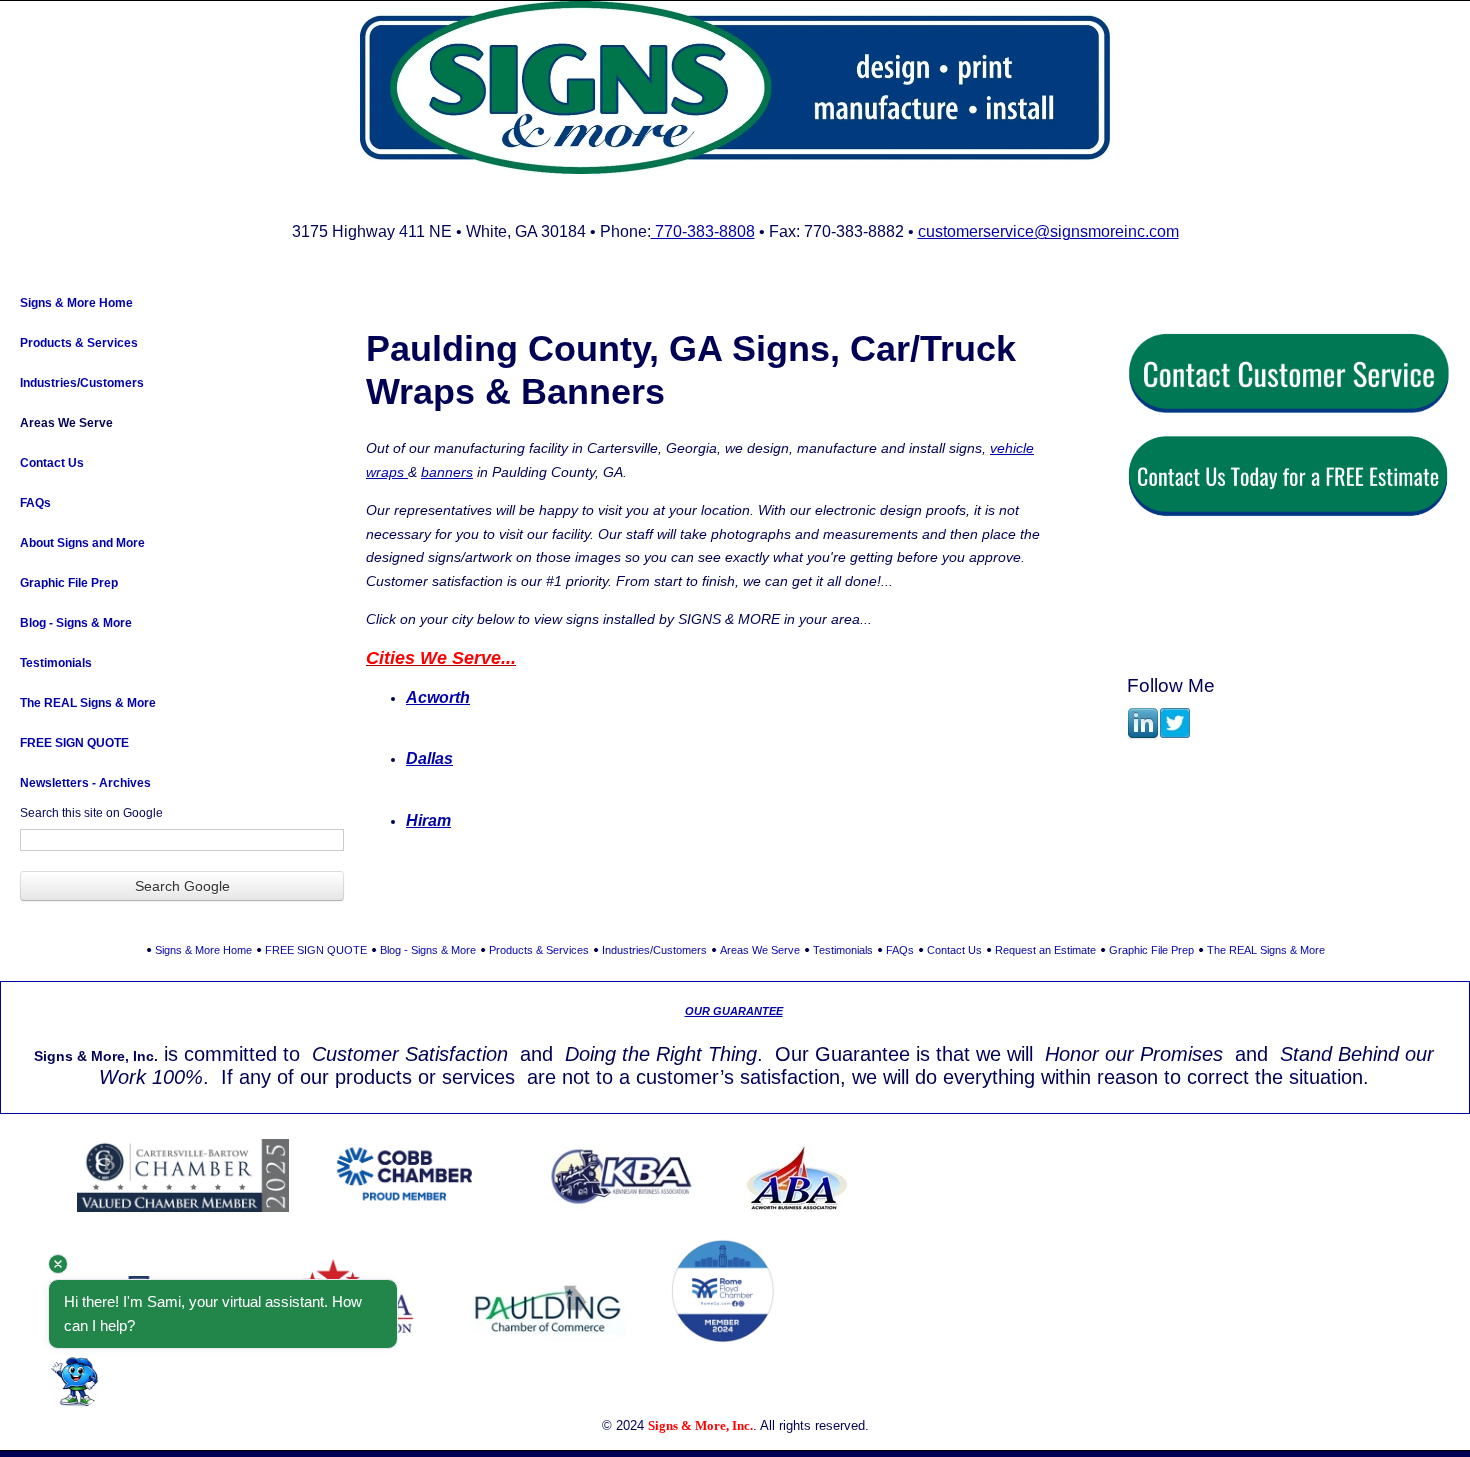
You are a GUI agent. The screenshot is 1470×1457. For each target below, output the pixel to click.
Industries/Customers (654, 950)
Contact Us (954, 950)
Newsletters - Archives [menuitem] (85, 783)
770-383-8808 (703, 231)
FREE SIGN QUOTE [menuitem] (74, 743)
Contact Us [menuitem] (52, 463)
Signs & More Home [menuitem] (76, 303)
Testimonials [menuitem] (56, 663)
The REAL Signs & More (1266, 950)
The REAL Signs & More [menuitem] (88, 703)
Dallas (429, 758)
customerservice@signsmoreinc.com (1048, 231)
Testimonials (843, 950)
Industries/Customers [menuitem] (82, 383)
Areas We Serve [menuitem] (66, 423)
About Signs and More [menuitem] (82, 543)
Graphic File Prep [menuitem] (69, 583)
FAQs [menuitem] (35, 503)
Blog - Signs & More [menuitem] (76, 623)
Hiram (428, 820)
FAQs (900, 950)
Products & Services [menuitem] (79, 343)
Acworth (438, 697)
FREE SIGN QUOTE (316, 950)
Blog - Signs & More (428, 950)
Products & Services (539, 950)
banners (447, 472)
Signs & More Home (203, 950)
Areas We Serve (760, 950)
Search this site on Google (91, 813)
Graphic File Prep (1151, 950)
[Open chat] (75, 1381)
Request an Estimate (1045, 950)
